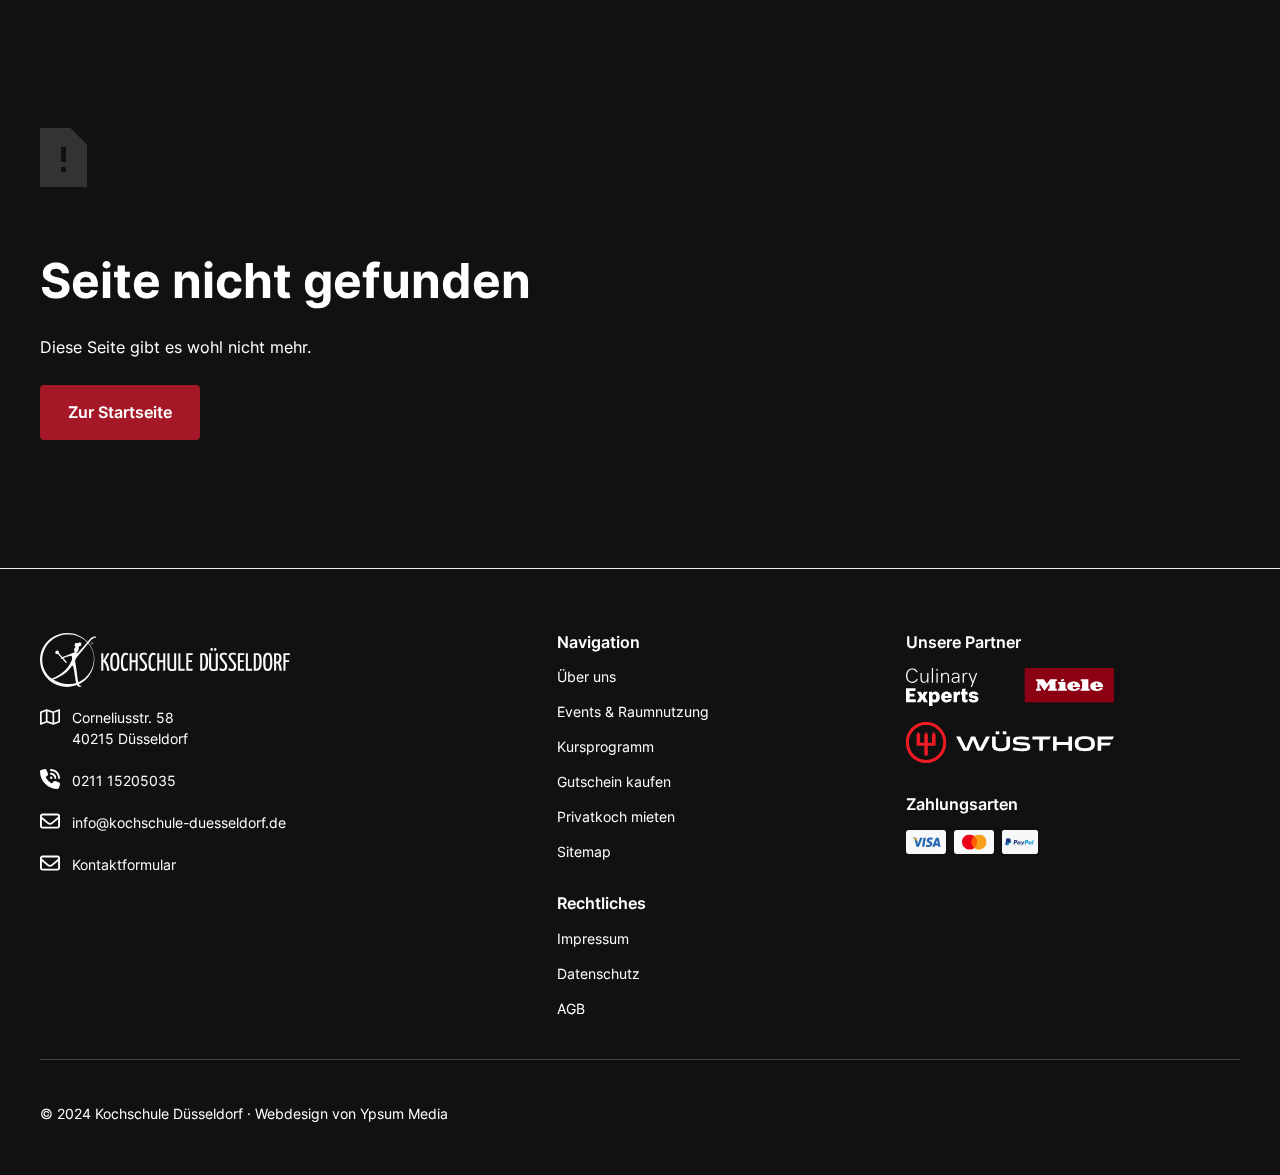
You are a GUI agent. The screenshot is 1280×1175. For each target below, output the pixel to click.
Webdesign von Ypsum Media (351, 1113)
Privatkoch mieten (616, 816)
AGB (571, 1008)
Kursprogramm (605, 746)
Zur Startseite (120, 412)
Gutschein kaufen (614, 781)
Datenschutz (598, 973)
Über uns (586, 676)
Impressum (593, 938)
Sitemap (584, 851)
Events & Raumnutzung (633, 711)
